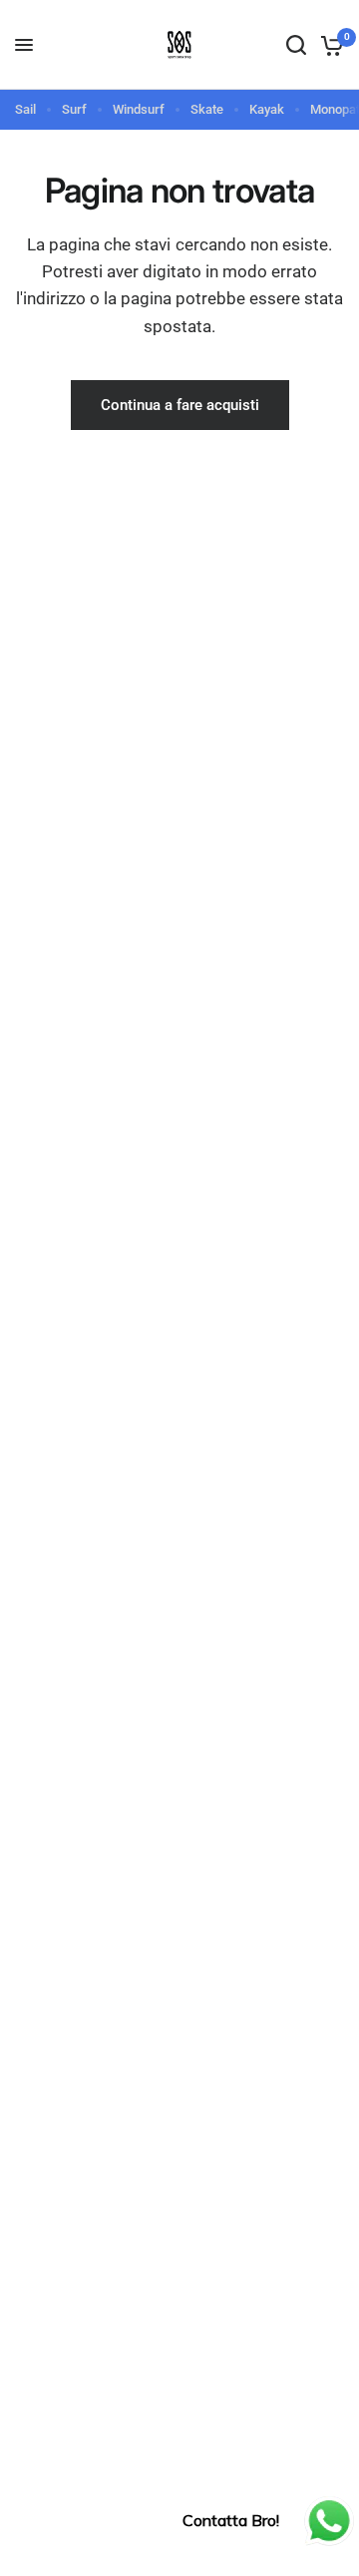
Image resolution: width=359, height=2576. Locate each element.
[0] (329, 45)
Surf (74, 109)
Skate (207, 109)
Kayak (267, 109)
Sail (25, 109)
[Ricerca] (296, 45)
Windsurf (139, 109)
